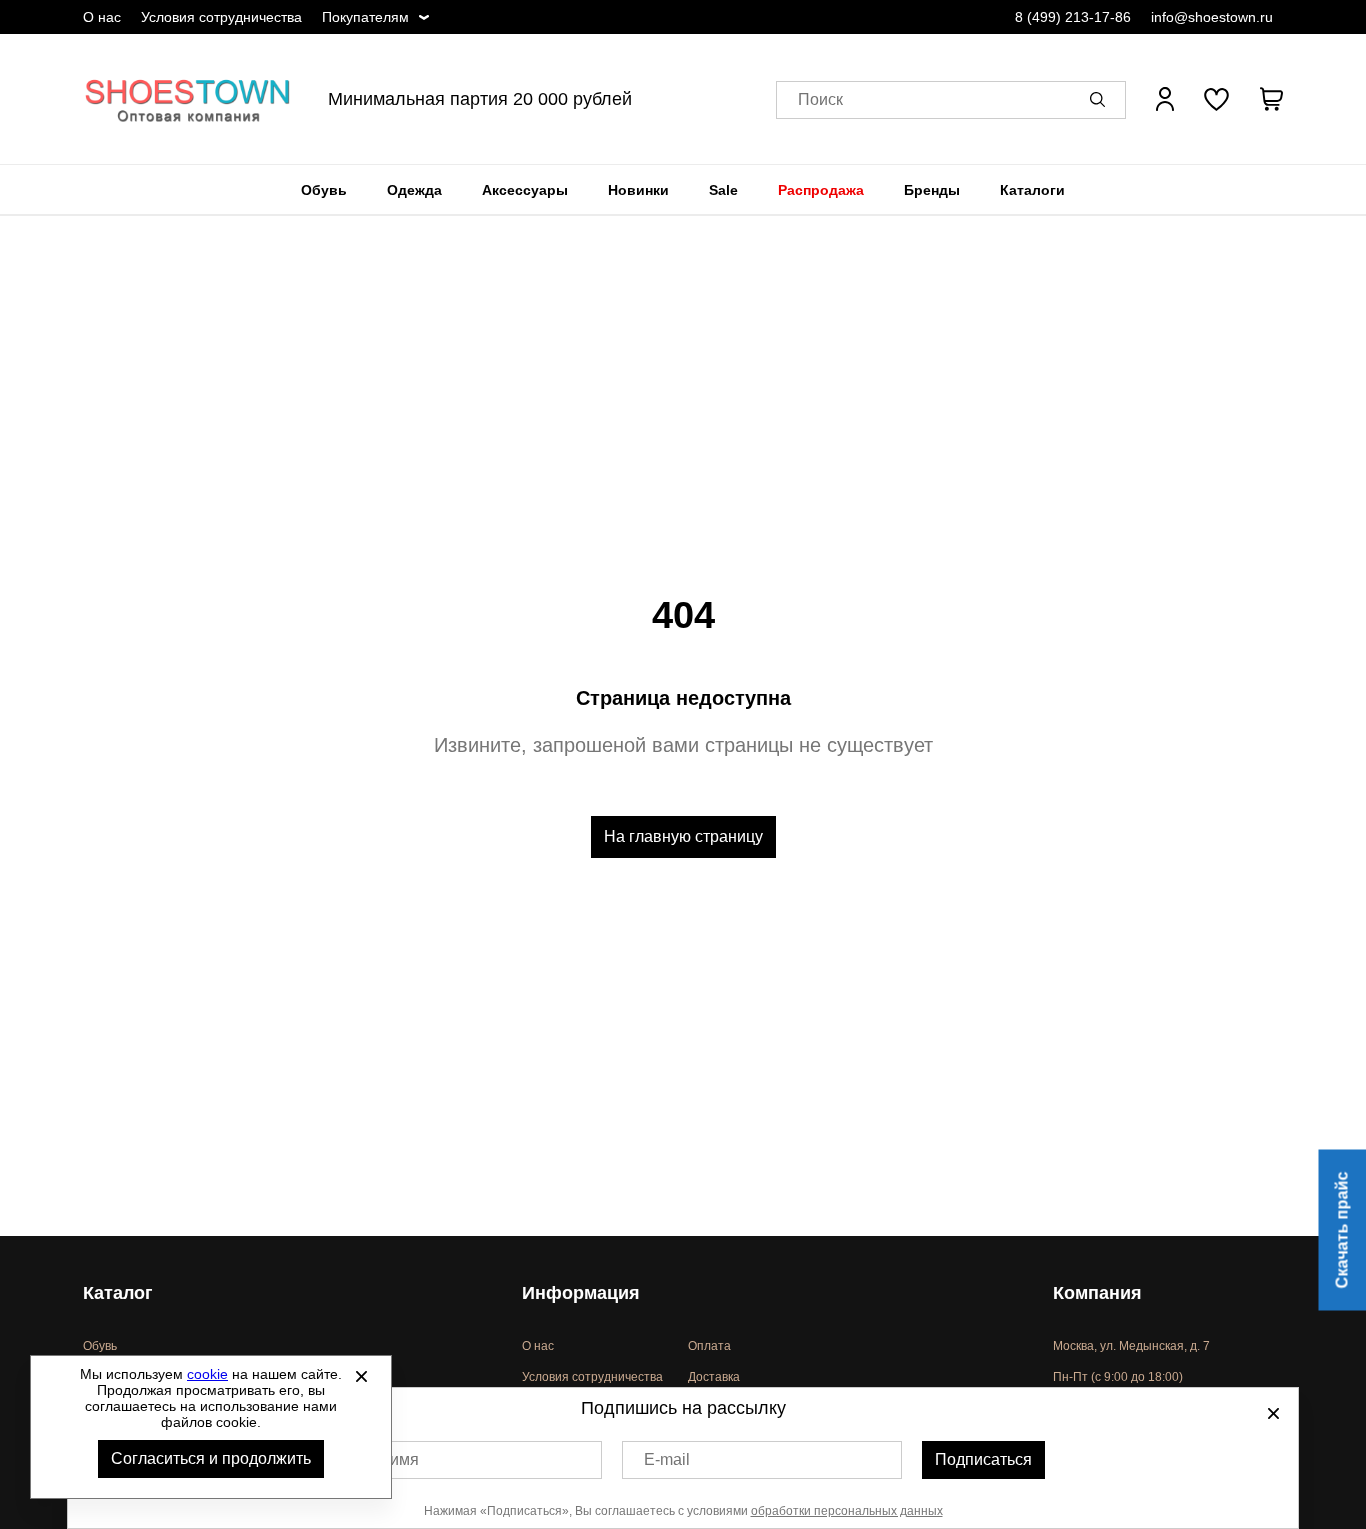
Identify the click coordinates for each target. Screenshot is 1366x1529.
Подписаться (983, 1459)
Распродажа (821, 190)
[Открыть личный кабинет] (1165, 99)
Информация (581, 1293)
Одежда (414, 190)
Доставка (714, 1377)
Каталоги (1032, 190)
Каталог (118, 1293)
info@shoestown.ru (1212, 17)
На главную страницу (683, 836)
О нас (102, 17)
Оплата (709, 1346)
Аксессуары (525, 190)
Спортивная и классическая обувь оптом (188, 99)
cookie (207, 1374)
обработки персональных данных (847, 1511)
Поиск (820, 99)
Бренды (932, 190)
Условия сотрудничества (221, 17)
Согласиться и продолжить (211, 1458)
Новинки (638, 190)
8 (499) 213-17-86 (1073, 17)
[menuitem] (324, 190)
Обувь (324, 190)
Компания (1097, 1293)
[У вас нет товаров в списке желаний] (1216, 99)
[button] (1101, 99)
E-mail (667, 1459)
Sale (723, 190)
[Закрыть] (361, 1376)
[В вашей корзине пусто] (1271, 99)
